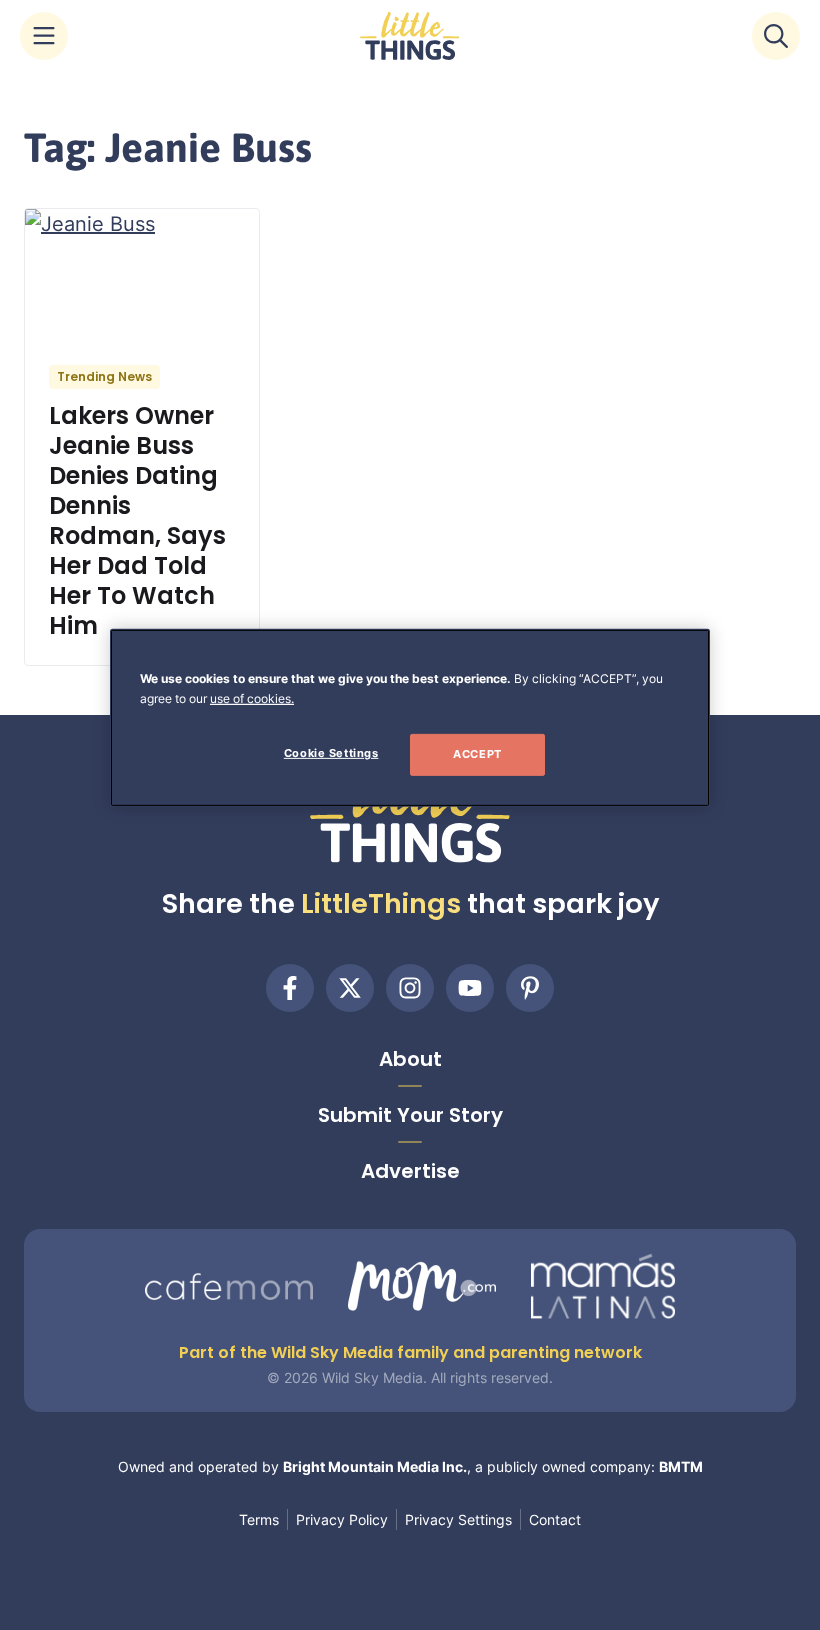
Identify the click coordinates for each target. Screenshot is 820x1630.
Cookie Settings (331, 753)
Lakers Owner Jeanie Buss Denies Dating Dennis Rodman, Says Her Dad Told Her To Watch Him (137, 520)
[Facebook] (290, 988)
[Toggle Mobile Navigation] (44, 36)
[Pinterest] (530, 988)
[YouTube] (470, 988)
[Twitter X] (350, 988)
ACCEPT (477, 754)
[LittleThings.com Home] (410, 36)
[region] (410, 718)
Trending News (104, 376)
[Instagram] (410, 988)
